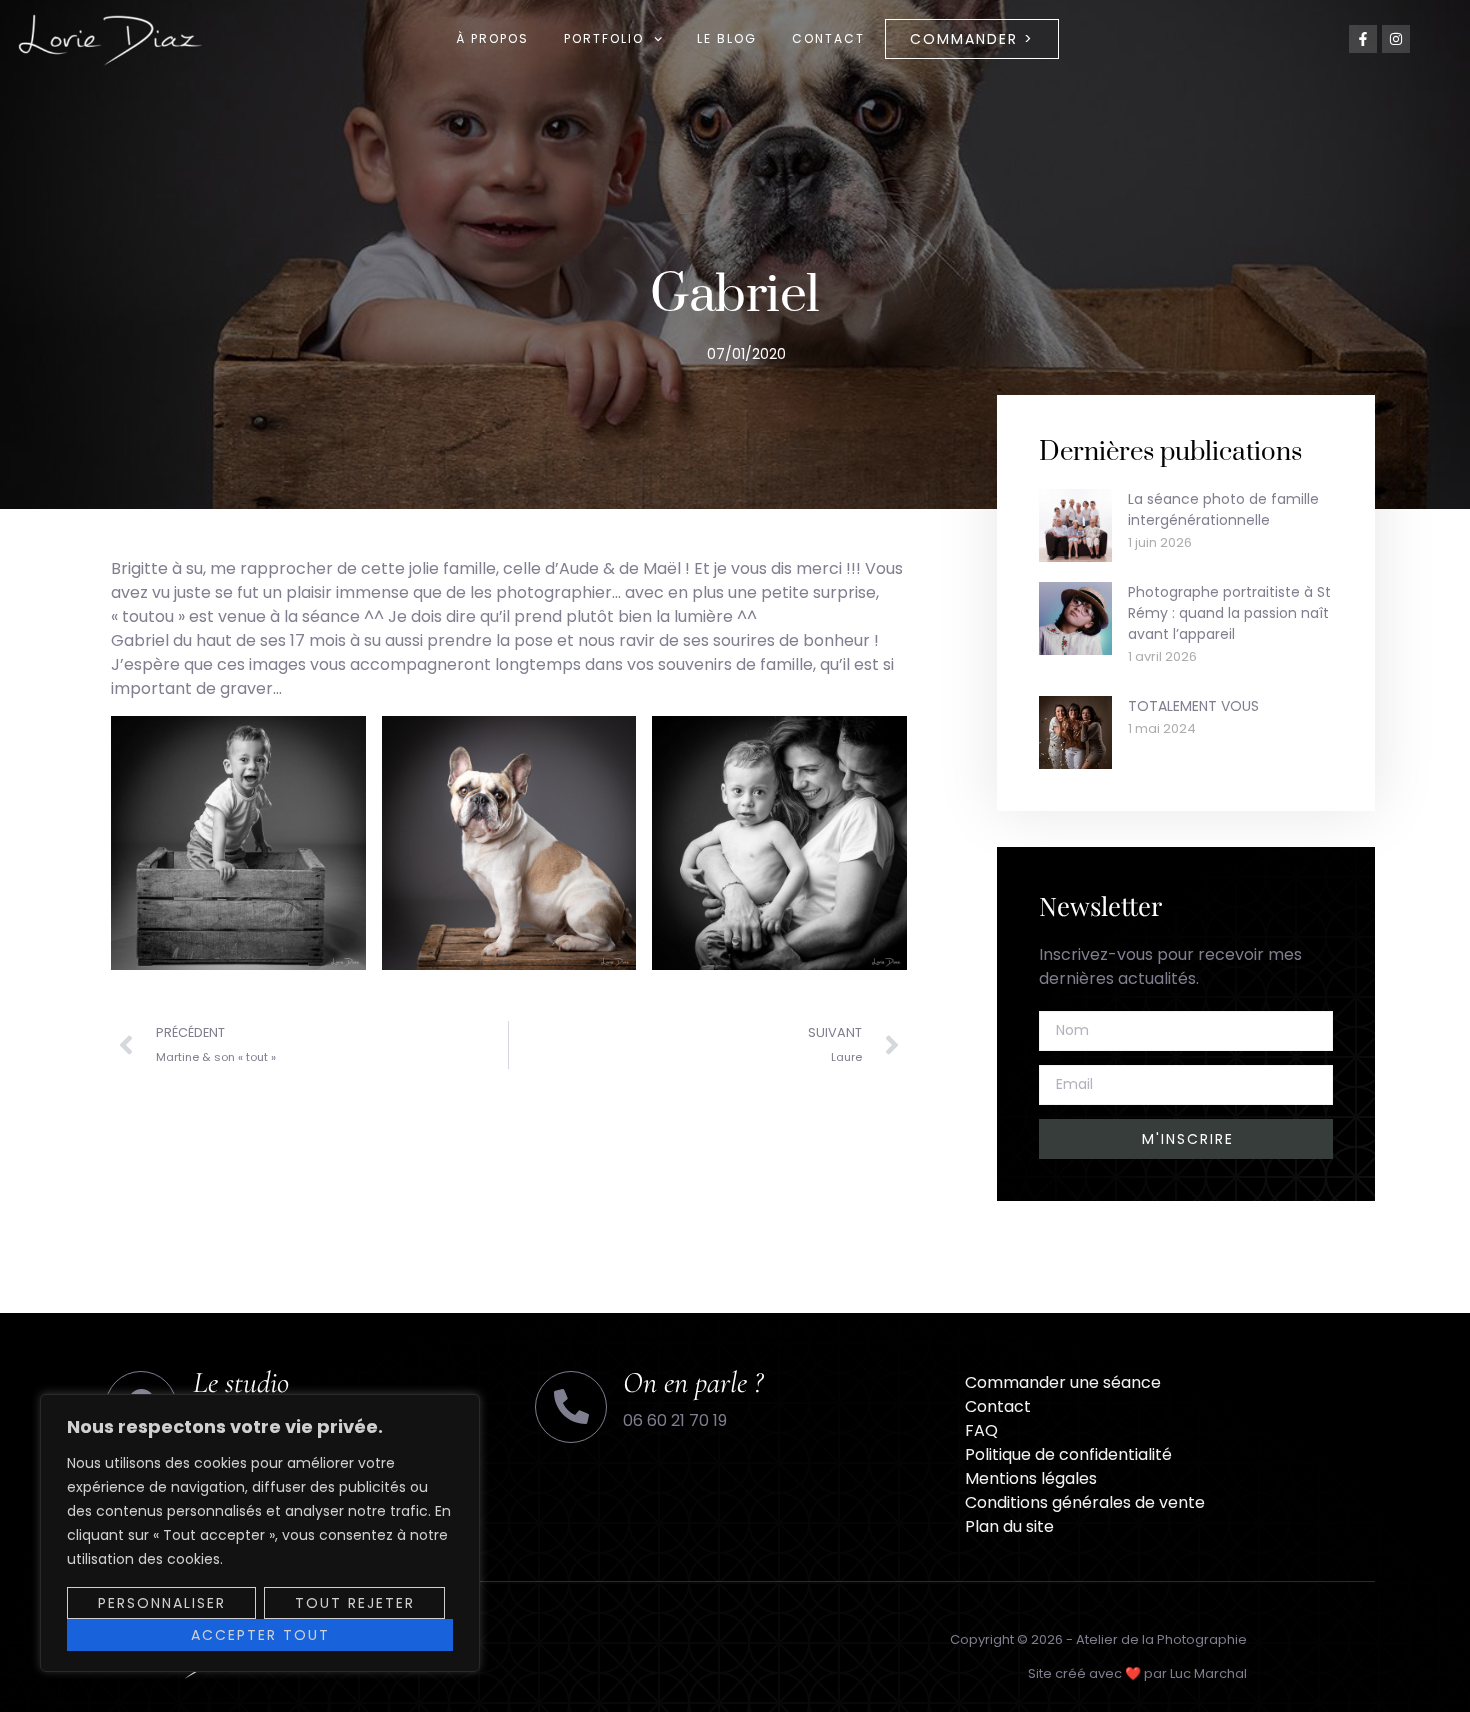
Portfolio (604, 38)
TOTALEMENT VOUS (1193, 706)
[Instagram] (1396, 39)
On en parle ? (693, 1382)
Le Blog (727, 38)
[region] (260, 1533)
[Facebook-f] (1363, 39)
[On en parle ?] (571, 1407)
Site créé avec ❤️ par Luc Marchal (1137, 1673)
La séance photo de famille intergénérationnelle (1223, 509)
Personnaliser (162, 1603)
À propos (492, 38)
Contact (828, 38)
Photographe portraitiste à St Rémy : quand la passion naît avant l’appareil (1229, 613)
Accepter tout (260, 1635)
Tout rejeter (355, 1603)
